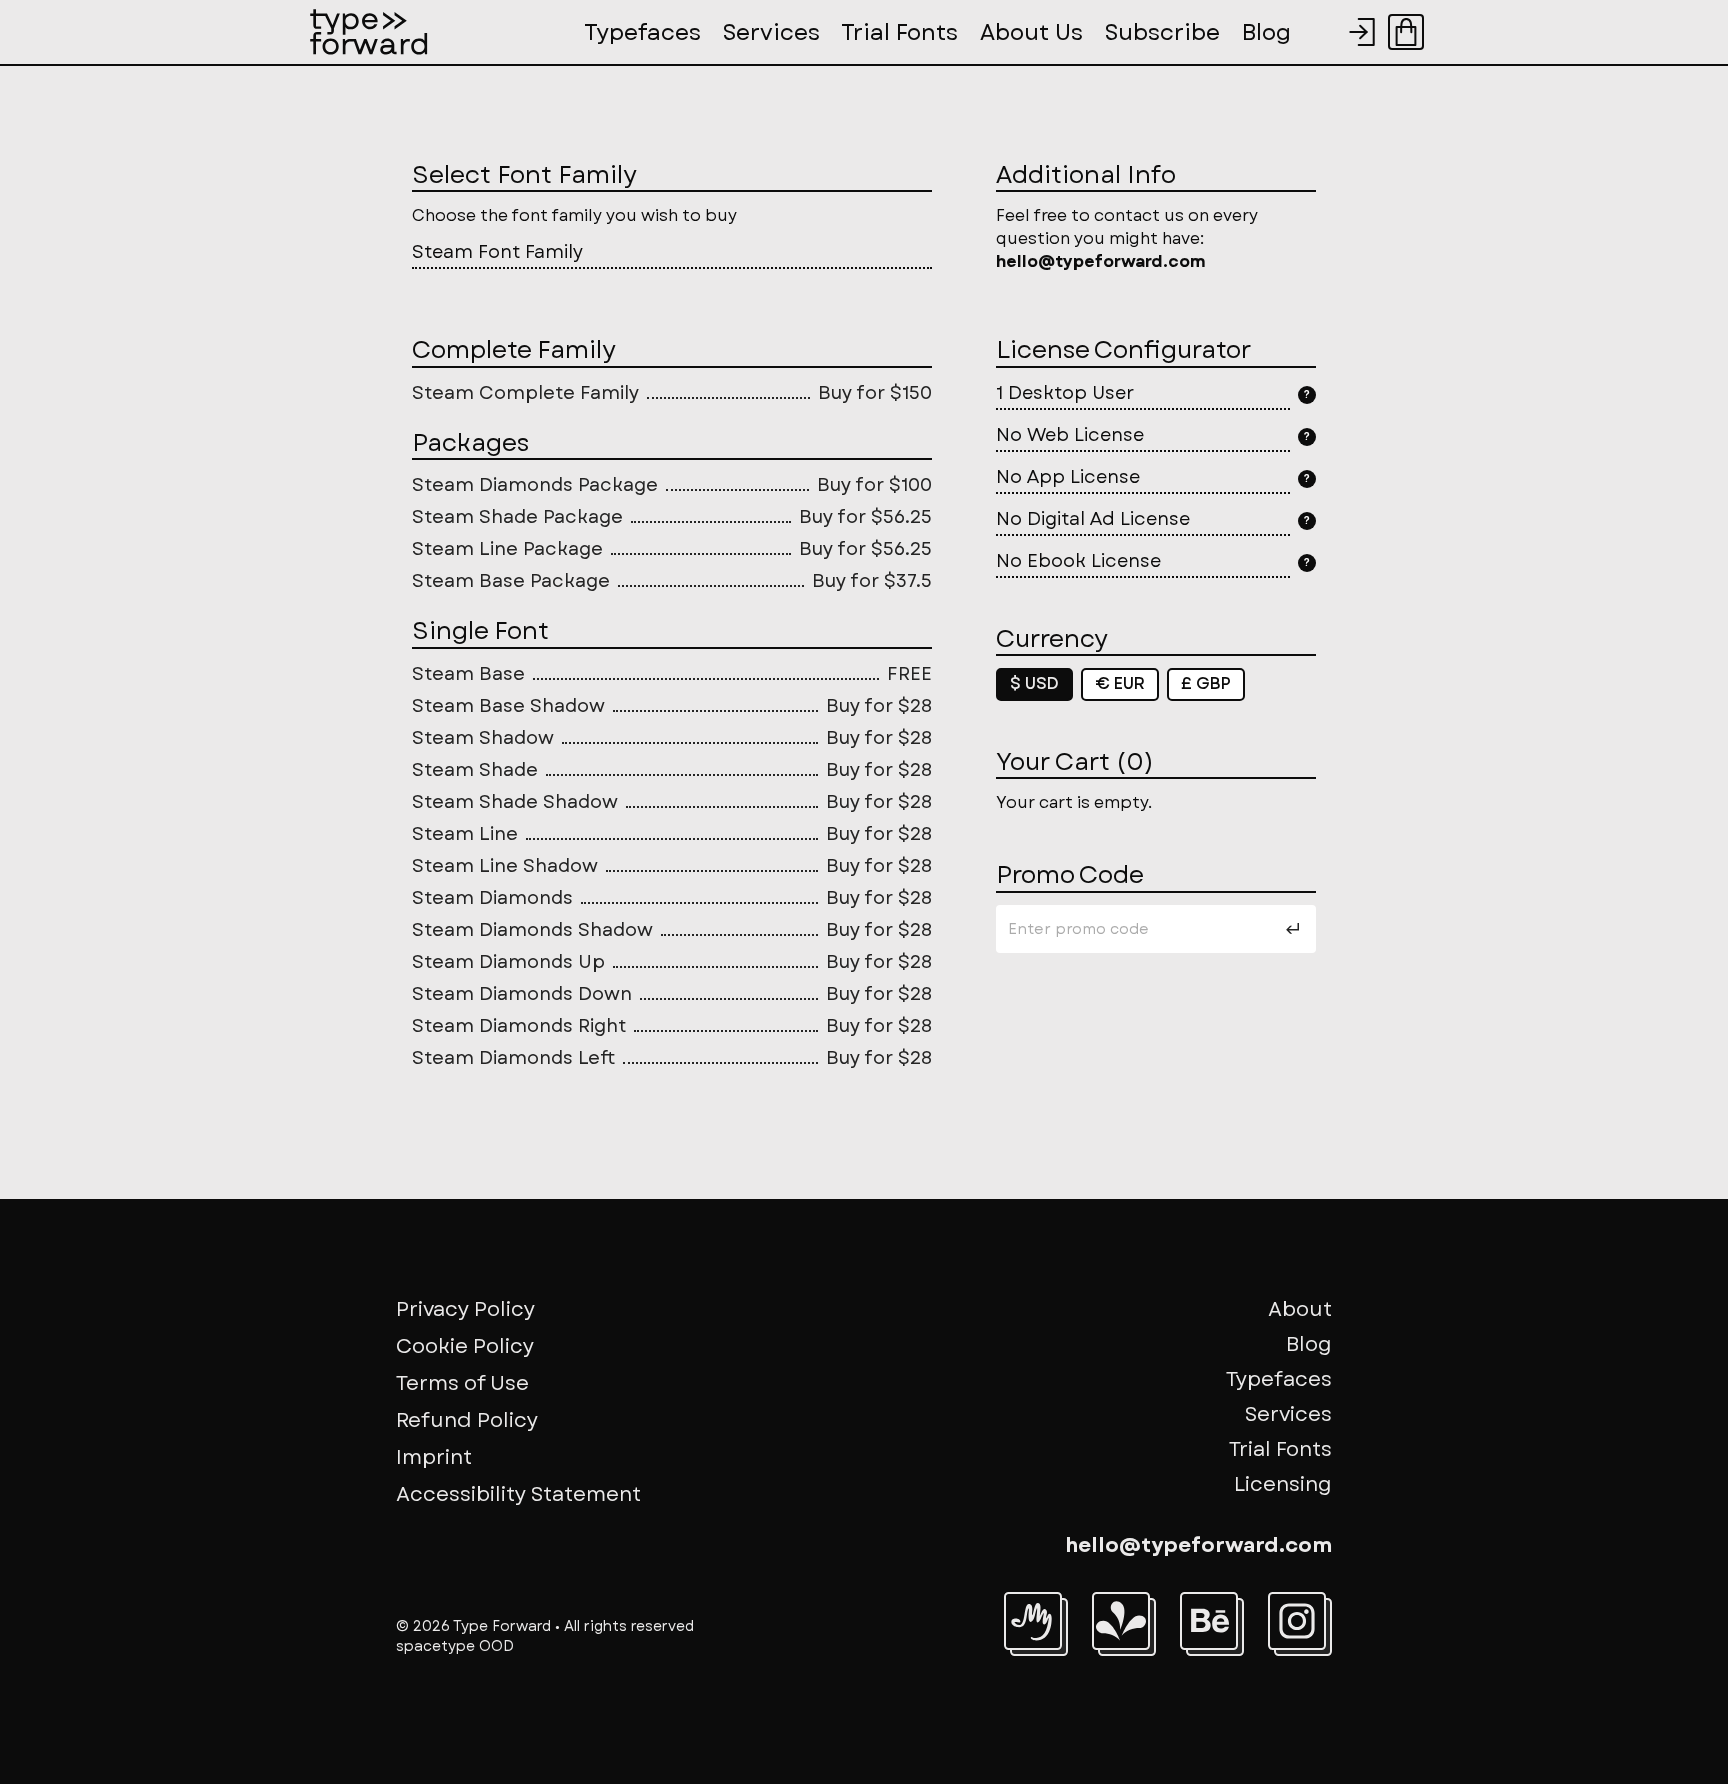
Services (1288, 1414)
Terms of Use (462, 1383)
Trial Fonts (1280, 1449)
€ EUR (1120, 683)
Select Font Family (524, 175)
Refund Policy (467, 1420)
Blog (1309, 1344)
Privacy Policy (465, 1309)
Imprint (434, 1457)
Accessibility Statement (518, 1494)
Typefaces (1279, 1379)
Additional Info (1086, 175)
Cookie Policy (465, 1346)
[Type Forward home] (368, 32)
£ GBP (1206, 683)
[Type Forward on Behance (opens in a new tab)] (1209, 1621)
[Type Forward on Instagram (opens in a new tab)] (1297, 1621)
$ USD (1034, 683)
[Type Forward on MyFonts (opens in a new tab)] (1033, 1621)
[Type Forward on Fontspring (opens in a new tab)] (1121, 1621)
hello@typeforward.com (1198, 1545)
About (1300, 1309)
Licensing (1283, 1484)
